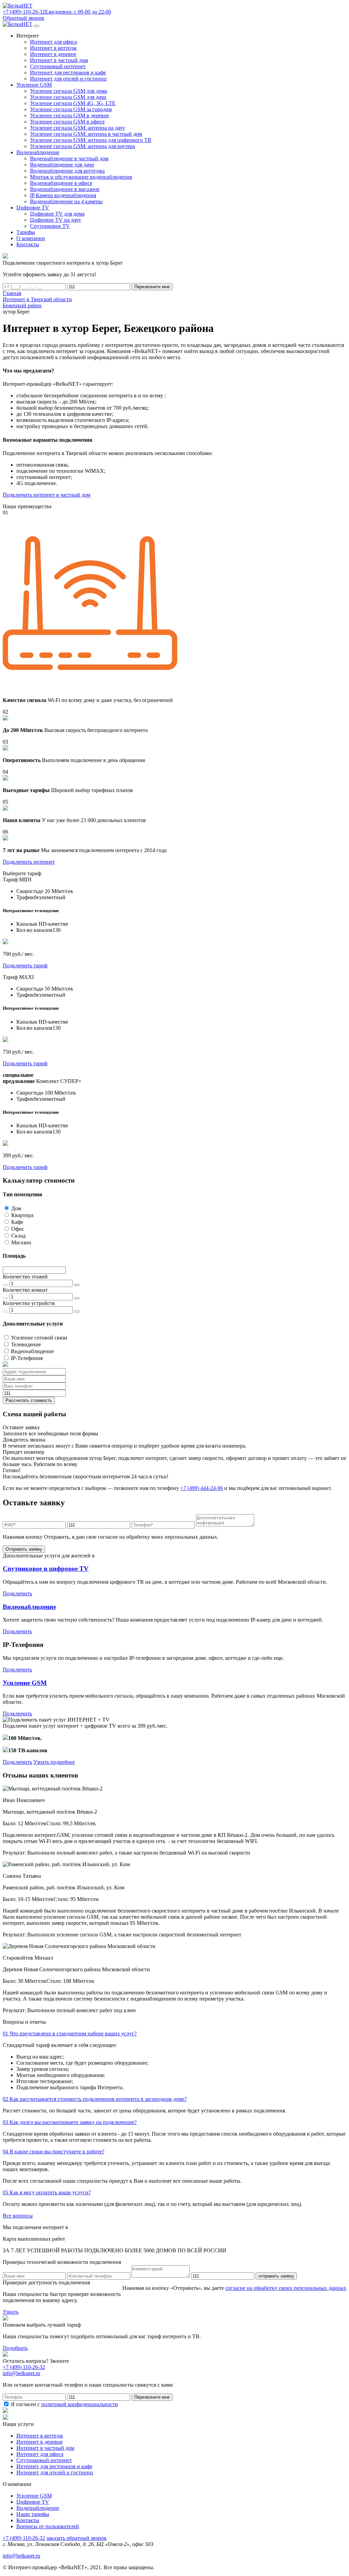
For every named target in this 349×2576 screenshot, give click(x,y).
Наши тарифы (33, 2514)
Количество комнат (25, 1290)
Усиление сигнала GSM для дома (69, 91)
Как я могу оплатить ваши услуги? (47, 2192)
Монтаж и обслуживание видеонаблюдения (81, 177)
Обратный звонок (24, 18)
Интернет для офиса (54, 42)
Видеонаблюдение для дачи (62, 165)
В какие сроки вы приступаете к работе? (54, 2151)
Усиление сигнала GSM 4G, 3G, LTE (73, 103)
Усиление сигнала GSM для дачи (68, 97)
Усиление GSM (25, 1683)
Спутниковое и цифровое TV (46, 1569)
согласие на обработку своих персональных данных (286, 2288)
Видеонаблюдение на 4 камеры (66, 201)
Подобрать (15, 2348)
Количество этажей (25, 1277)
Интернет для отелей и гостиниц (68, 79)
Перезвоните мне (152, 287)
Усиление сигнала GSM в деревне (70, 115)
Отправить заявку (24, 1549)
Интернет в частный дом (59, 60)
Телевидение (26, 1344)
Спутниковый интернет (58, 66)
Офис (18, 1229)
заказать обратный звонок (77, 2538)
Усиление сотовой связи (39, 1338)
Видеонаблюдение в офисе (61, 183)
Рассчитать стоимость (29, 1400)
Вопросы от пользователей (48, 2526)
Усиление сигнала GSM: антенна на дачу (78, 128)
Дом (16, 1208)
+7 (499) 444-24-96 (202, 1488)
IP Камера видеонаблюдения (63, 195)
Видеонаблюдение (32, 1351)
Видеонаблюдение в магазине (65, 189)
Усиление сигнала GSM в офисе (67, 122)
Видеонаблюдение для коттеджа (67, 171)
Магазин (21, 1242)
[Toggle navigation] (36, 26)
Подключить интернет (29, 862)
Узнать (11, 2312)
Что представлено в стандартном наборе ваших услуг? (70, 2033)
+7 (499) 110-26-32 (24, 2367)
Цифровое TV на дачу (56, 220)
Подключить (17, 1593)
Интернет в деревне (53, 54)
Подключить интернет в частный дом (47, 495)
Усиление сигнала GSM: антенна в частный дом (86, 134)
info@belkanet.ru (21, 2556)
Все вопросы (18, 2216)
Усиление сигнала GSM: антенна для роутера (82, 146)
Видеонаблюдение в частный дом (69, 158)
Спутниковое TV (50, 226)
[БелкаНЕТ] (18, 6)
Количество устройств (29, 1303)
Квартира (22, 1215)
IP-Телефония (27, 1358)
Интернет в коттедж (53, 48)
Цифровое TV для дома (57, 214)
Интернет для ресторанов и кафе (68, 72)
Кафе (17, 1222)
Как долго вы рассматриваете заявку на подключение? (70, 2122)
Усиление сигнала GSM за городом (71, 109)
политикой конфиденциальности (80, 2404)
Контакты (28, 2520)
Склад (18, 1236)
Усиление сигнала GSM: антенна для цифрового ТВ (91, 140)
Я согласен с (64, 2404)
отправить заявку (276, 2276)
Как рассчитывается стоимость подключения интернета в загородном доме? (95, 2099)
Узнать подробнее (54, 1762)
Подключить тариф (25, 965)
